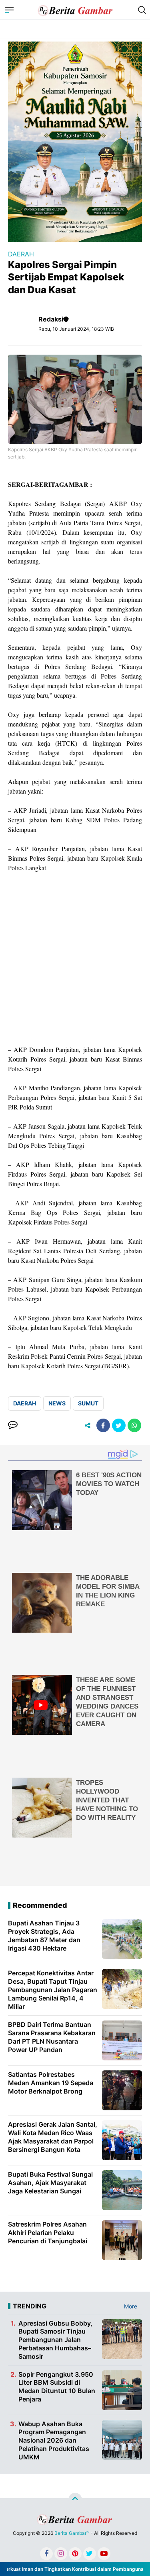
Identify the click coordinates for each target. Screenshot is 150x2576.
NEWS (57, 1403)
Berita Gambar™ (72, 2533)
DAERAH (21, 254)
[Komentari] (13, 1425)
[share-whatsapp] (134, 1425)
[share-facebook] (103, 1425)
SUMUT (88, 1403)
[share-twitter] (119, 1425)
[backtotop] (75, 2499)
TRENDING (30, 2306)
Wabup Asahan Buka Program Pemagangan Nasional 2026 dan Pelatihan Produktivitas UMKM (54, 2440)
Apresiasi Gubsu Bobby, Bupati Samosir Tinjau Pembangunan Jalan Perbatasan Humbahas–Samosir (55, 2340)
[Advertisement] (75, 959)
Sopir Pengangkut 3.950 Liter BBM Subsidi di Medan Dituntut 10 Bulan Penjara (57, 2387)
